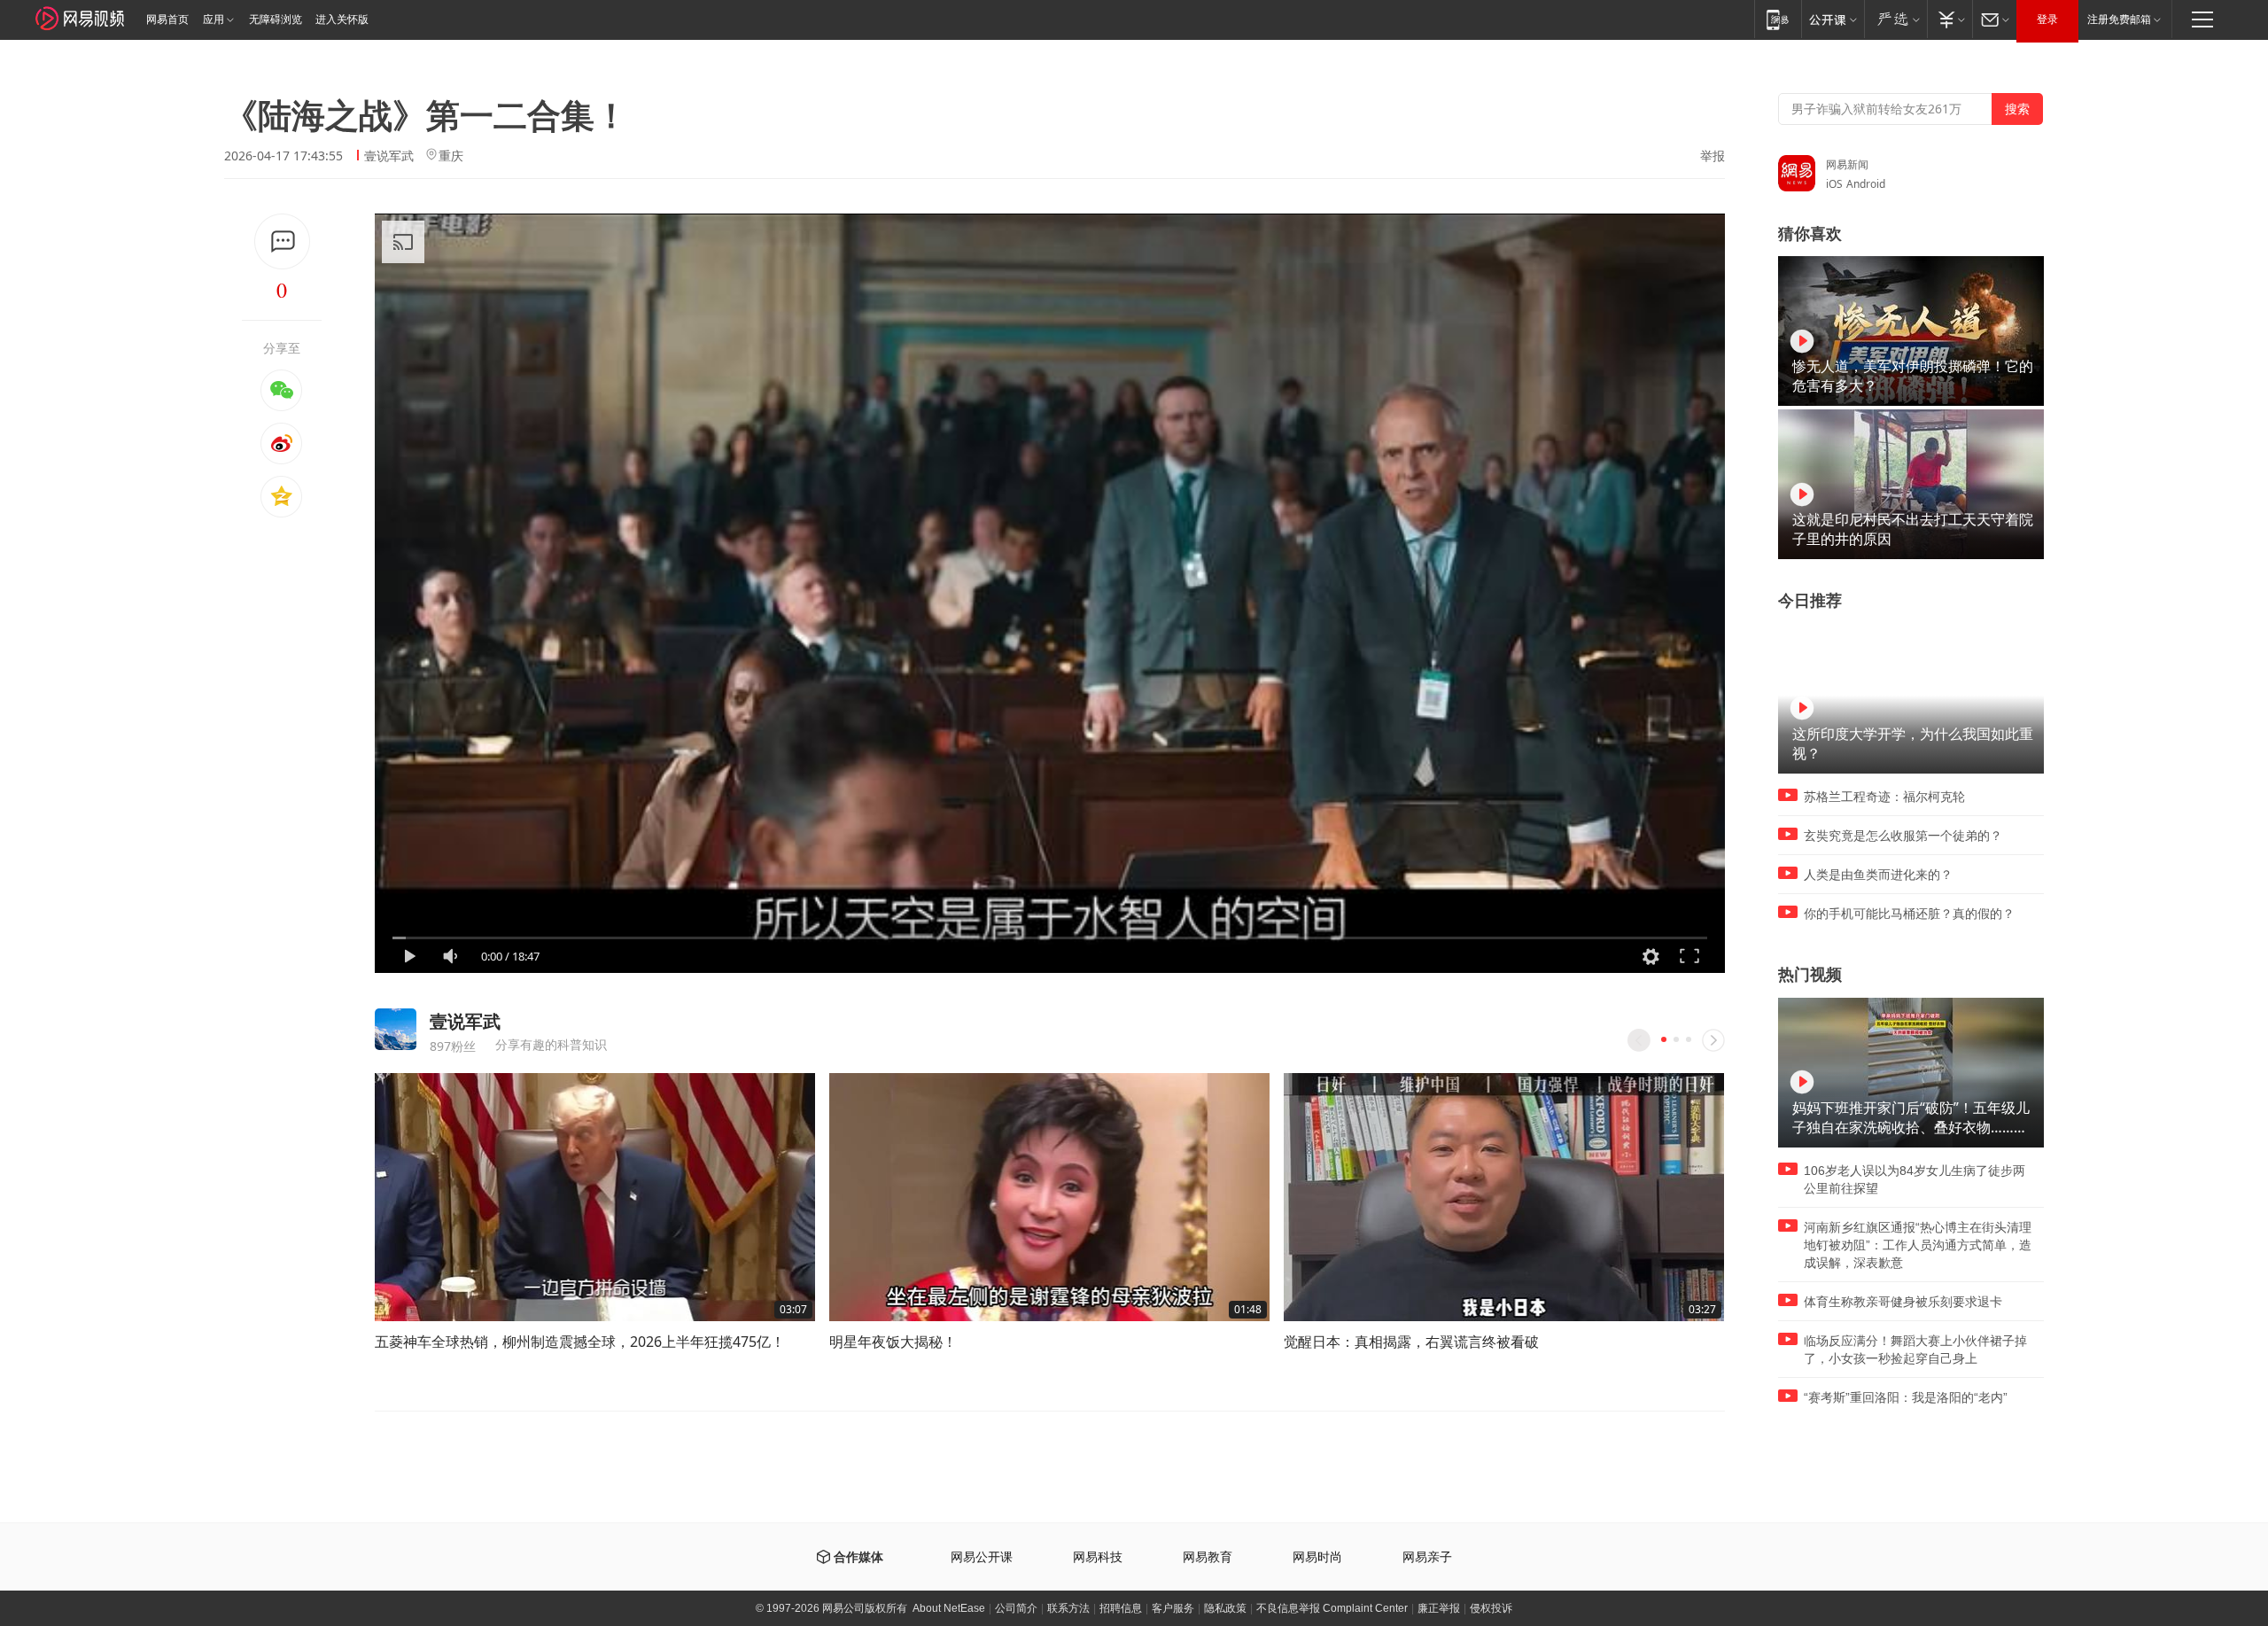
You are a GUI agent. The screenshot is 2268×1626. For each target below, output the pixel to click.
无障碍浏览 (276, 19)
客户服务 (1173, 1608)
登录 (2047, 19)
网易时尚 (1317, 1557)
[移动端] (1778, 19)
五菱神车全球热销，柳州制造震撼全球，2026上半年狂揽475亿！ (580, 1342)
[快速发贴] (282, 241)
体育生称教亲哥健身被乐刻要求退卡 (1903, 1302)
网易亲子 (1427, 1557)
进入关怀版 (342, 19)
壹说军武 (389, 156)
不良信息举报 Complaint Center (1332, 1608)
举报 (1713, 156)
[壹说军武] (396, 1029)
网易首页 (167, 19)
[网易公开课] (1833, 19)
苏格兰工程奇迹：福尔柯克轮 (1884, 797)
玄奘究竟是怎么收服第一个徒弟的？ (1903, 836)
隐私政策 (1225, 1608)
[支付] (1950, 19)
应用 (214, 19)
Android (1866, 184)
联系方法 (1068, 1608)
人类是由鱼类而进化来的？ (1878, 875)
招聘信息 (1121, 1608)
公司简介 (1016, 1608)
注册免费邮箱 (2119, 19)
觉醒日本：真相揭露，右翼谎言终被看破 (1411, 1342)
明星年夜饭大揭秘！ (893, 1342)
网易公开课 (982, 1557)
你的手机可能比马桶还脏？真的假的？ (1909, 914)
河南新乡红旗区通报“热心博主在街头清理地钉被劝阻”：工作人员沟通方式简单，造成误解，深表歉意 (1918, 1245)
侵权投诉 (1491, 1608)
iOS (1834, 184)
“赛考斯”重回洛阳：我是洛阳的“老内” (1906, 1397)
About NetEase (949, 1608)
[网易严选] (1895, 19)
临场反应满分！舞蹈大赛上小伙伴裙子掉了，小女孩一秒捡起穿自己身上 (1915, 1350)
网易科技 (1098, 1557)
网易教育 (1208, 1557)
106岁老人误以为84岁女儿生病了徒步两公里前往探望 (1915, 1179)
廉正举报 (1439, 1608)
